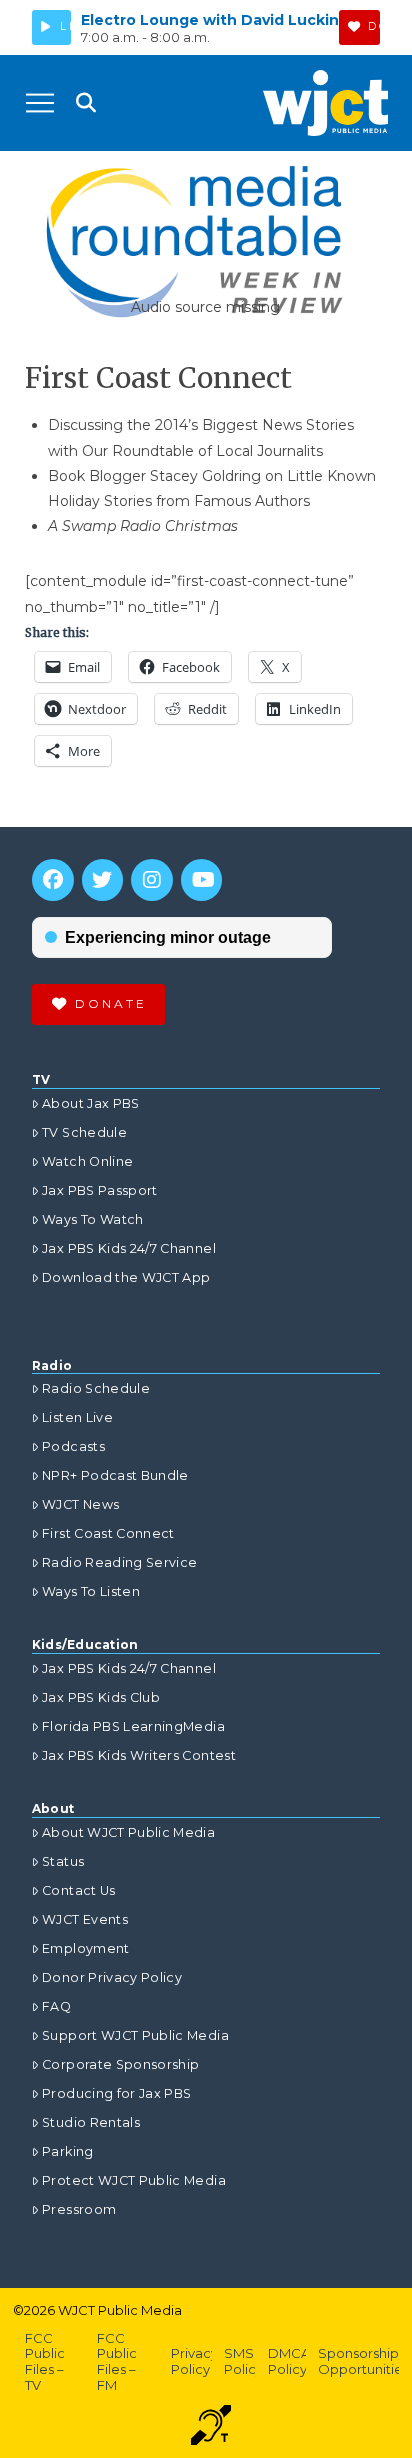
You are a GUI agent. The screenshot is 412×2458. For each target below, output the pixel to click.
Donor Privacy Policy (112, 1977)
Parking (67, 2151)
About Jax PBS (91, 1103)
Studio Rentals (91, 2122)
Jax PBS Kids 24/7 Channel (129, 1248)
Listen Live (77, 1417)
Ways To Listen (91, 1591)
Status (63, 1861)
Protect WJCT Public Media (134, 2180)
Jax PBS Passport (100, 1190)
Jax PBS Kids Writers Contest (139, 1755)
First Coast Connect (108, 1533)
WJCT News (80, 1504)
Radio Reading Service (119, 1562)
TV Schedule (84, 1132)
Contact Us (79, 1890)
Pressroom (79, 2209)
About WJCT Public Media (128, 1832)
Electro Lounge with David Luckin (210, 20)
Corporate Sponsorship (120, 2064)
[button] (40, 103)
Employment (86, 1948)
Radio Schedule (96, 1388)
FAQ (56, 2006)
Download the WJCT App (126, 1277)
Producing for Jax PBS (116, 2093)
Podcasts (73, 1446)
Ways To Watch (93, 1219)
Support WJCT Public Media (135, 2035)
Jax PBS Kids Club (101, 1697)
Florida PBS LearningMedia (133, 1726)
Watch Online (87, 1161)
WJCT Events (85, 1919)
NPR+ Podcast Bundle (115, 1475)
